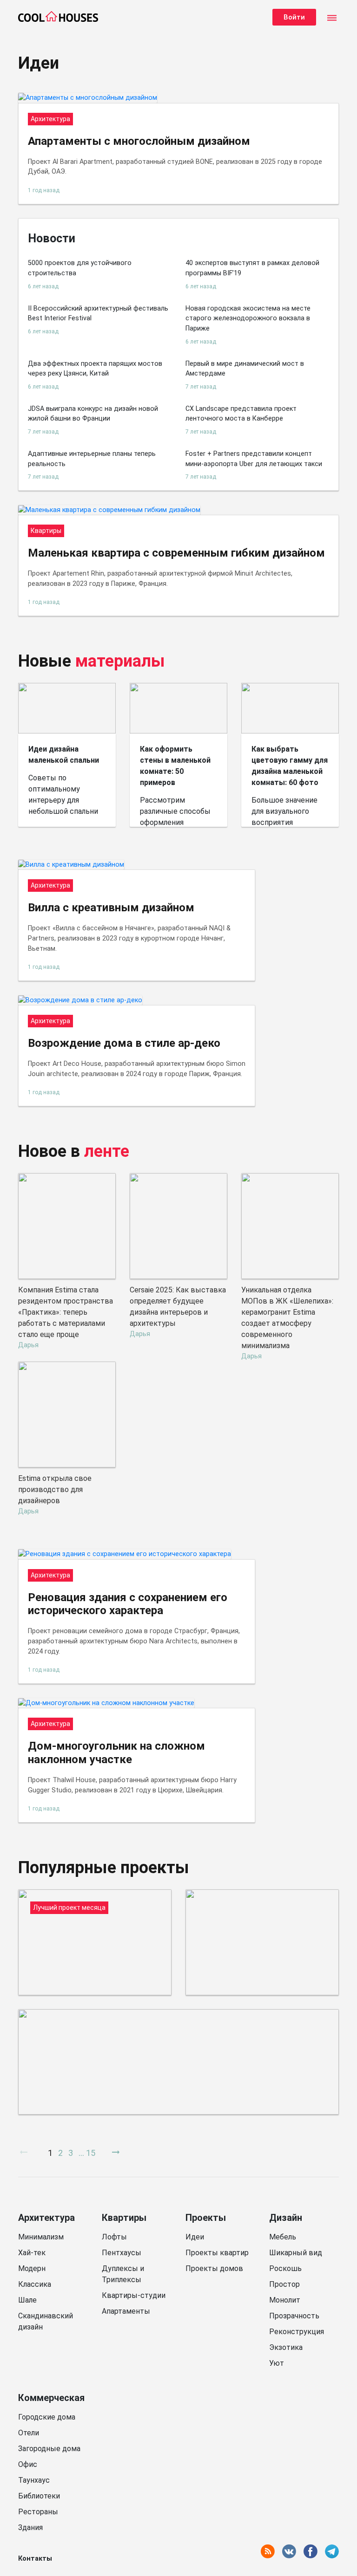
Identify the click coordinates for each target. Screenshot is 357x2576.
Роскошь (285, 2268)
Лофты (114, 2237)
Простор (284, 2284)
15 (91, 2153)
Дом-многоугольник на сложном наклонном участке (116, 1753)
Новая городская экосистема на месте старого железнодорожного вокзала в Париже (248, 318)
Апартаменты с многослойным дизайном (139, 141)
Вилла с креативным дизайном (111, 908)
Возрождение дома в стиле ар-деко (124, 1043)
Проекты (206, 2218)
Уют (277, 2363)
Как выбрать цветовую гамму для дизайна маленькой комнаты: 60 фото (290, 766)
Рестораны (38, 2512)
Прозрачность (294, 2316)
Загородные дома (49, 2449)
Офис (28, 2464)
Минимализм (41, 2237)
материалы (120, 661)
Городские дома (47, 2417)
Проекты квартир (217, 2253)
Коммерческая (51, 2398)
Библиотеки (39, 2496)
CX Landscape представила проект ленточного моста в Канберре (241, 414)
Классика (35, 2284)
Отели (29, 2433)
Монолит (285, 2300)
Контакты (35, 2559)
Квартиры (124, 2218)
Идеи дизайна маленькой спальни (64, 755)
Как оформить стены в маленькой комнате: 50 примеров (175, 766)
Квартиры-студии (134, 2295)
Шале (27, 2300)
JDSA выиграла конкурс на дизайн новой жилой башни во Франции (93, 414)
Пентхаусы (122, 2253)
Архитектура (46, 2218)
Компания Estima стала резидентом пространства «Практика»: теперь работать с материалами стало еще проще (66, 1312)
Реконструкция (297, 2332)
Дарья (28, 1345)
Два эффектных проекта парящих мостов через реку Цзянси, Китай (95, 369)
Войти (294, 17)
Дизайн (286, 2218)
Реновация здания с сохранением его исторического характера (128, 1604)
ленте (107, 1151)
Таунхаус (34, 2480)
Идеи (195, 2237)
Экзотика (286, 2347)
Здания (30, 2527)
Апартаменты (126, 2311)
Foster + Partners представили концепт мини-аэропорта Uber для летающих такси (254, 459)
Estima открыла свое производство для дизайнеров (55, 1489)
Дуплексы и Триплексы (123, 2274)
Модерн (32, 2268)
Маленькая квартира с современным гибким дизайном (176, 553)
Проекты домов (214, 2268)
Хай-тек (32, 2253)
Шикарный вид (296, 2253)
